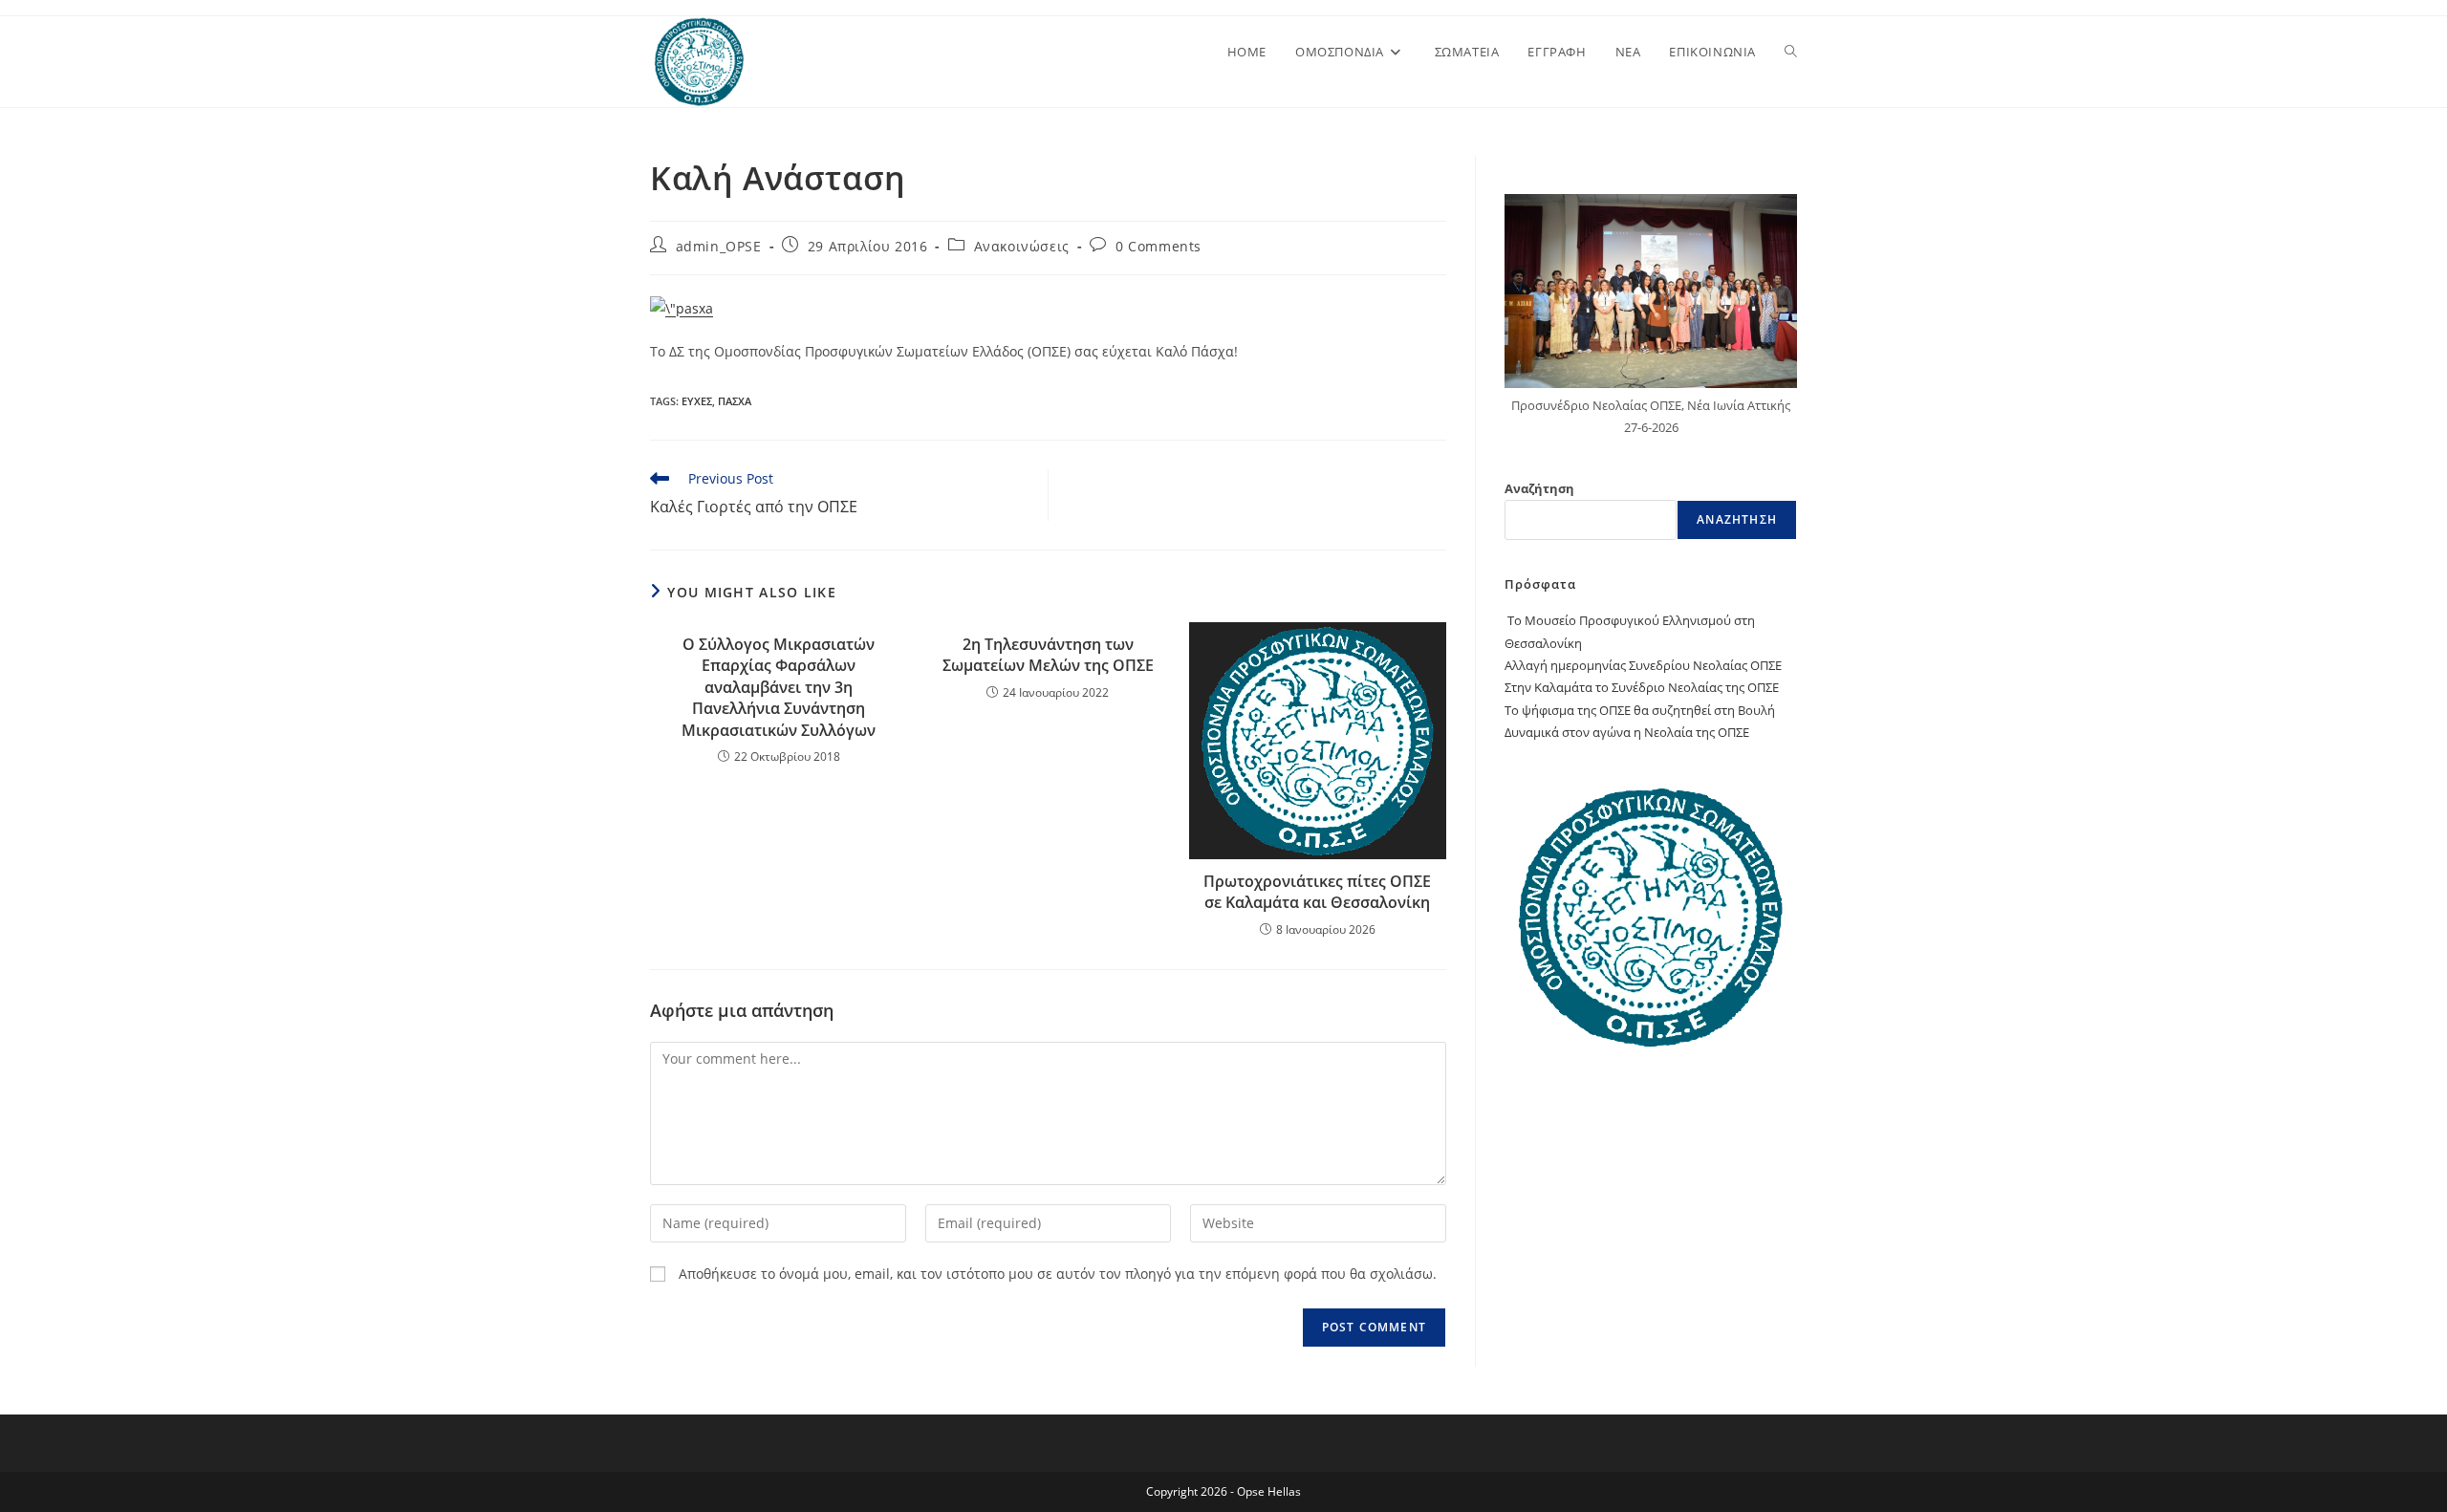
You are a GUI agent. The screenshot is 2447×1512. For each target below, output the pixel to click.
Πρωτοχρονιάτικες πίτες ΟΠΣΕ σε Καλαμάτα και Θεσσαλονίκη (1317, 892)
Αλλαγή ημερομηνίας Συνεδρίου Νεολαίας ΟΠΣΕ (1643, 665)
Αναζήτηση (1539, 488)
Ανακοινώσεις (1022, 246)
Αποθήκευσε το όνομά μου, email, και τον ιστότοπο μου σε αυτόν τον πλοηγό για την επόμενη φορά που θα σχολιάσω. (1058, 1274)
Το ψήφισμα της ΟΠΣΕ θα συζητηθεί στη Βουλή (1640, 710)
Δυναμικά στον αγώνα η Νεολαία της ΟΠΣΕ (1627, 732)
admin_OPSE (719, 246)
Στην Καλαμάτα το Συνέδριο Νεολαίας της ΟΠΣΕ (1642, 687)
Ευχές (697, 401)
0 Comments (1159, 246)
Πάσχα (735, 401)
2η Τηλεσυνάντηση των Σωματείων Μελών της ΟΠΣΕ (1048, 655)
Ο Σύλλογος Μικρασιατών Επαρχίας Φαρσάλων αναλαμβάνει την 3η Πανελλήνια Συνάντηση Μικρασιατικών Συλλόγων (779, 687)
